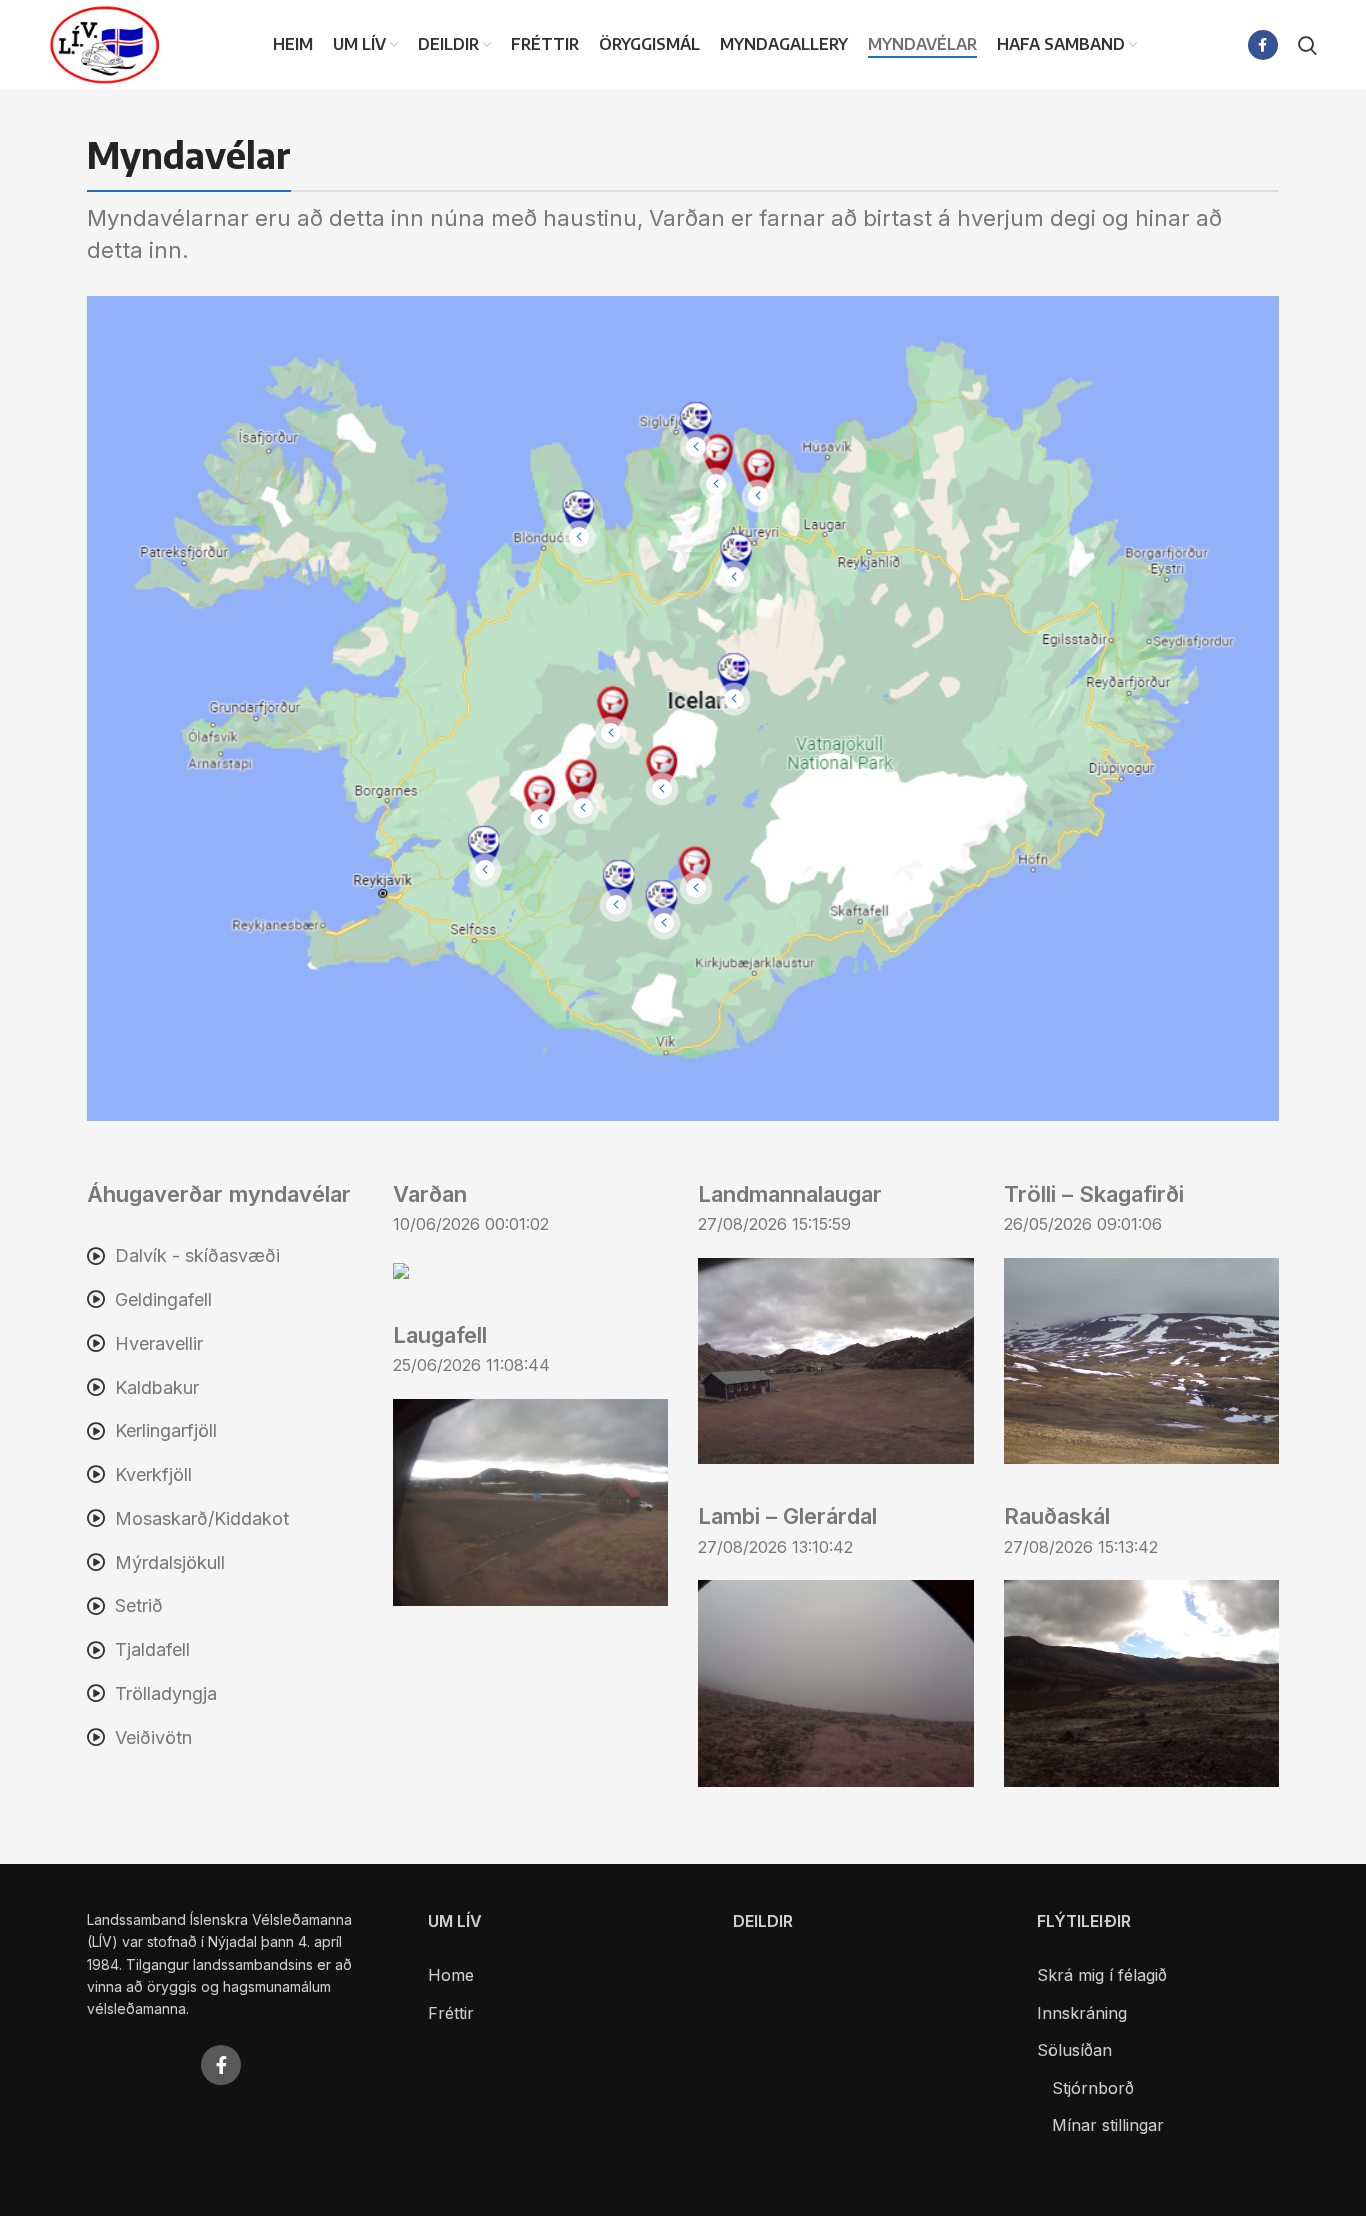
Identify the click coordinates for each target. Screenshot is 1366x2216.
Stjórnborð (1093, 2088)
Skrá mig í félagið (1102, 1975)
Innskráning (1082, 2013)
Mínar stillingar (1108, 2125)
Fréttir (451, 2013)
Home (451, 1975)
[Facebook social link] (1263, 45)
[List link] (225, 1256)
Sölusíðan (1074, 2050)
